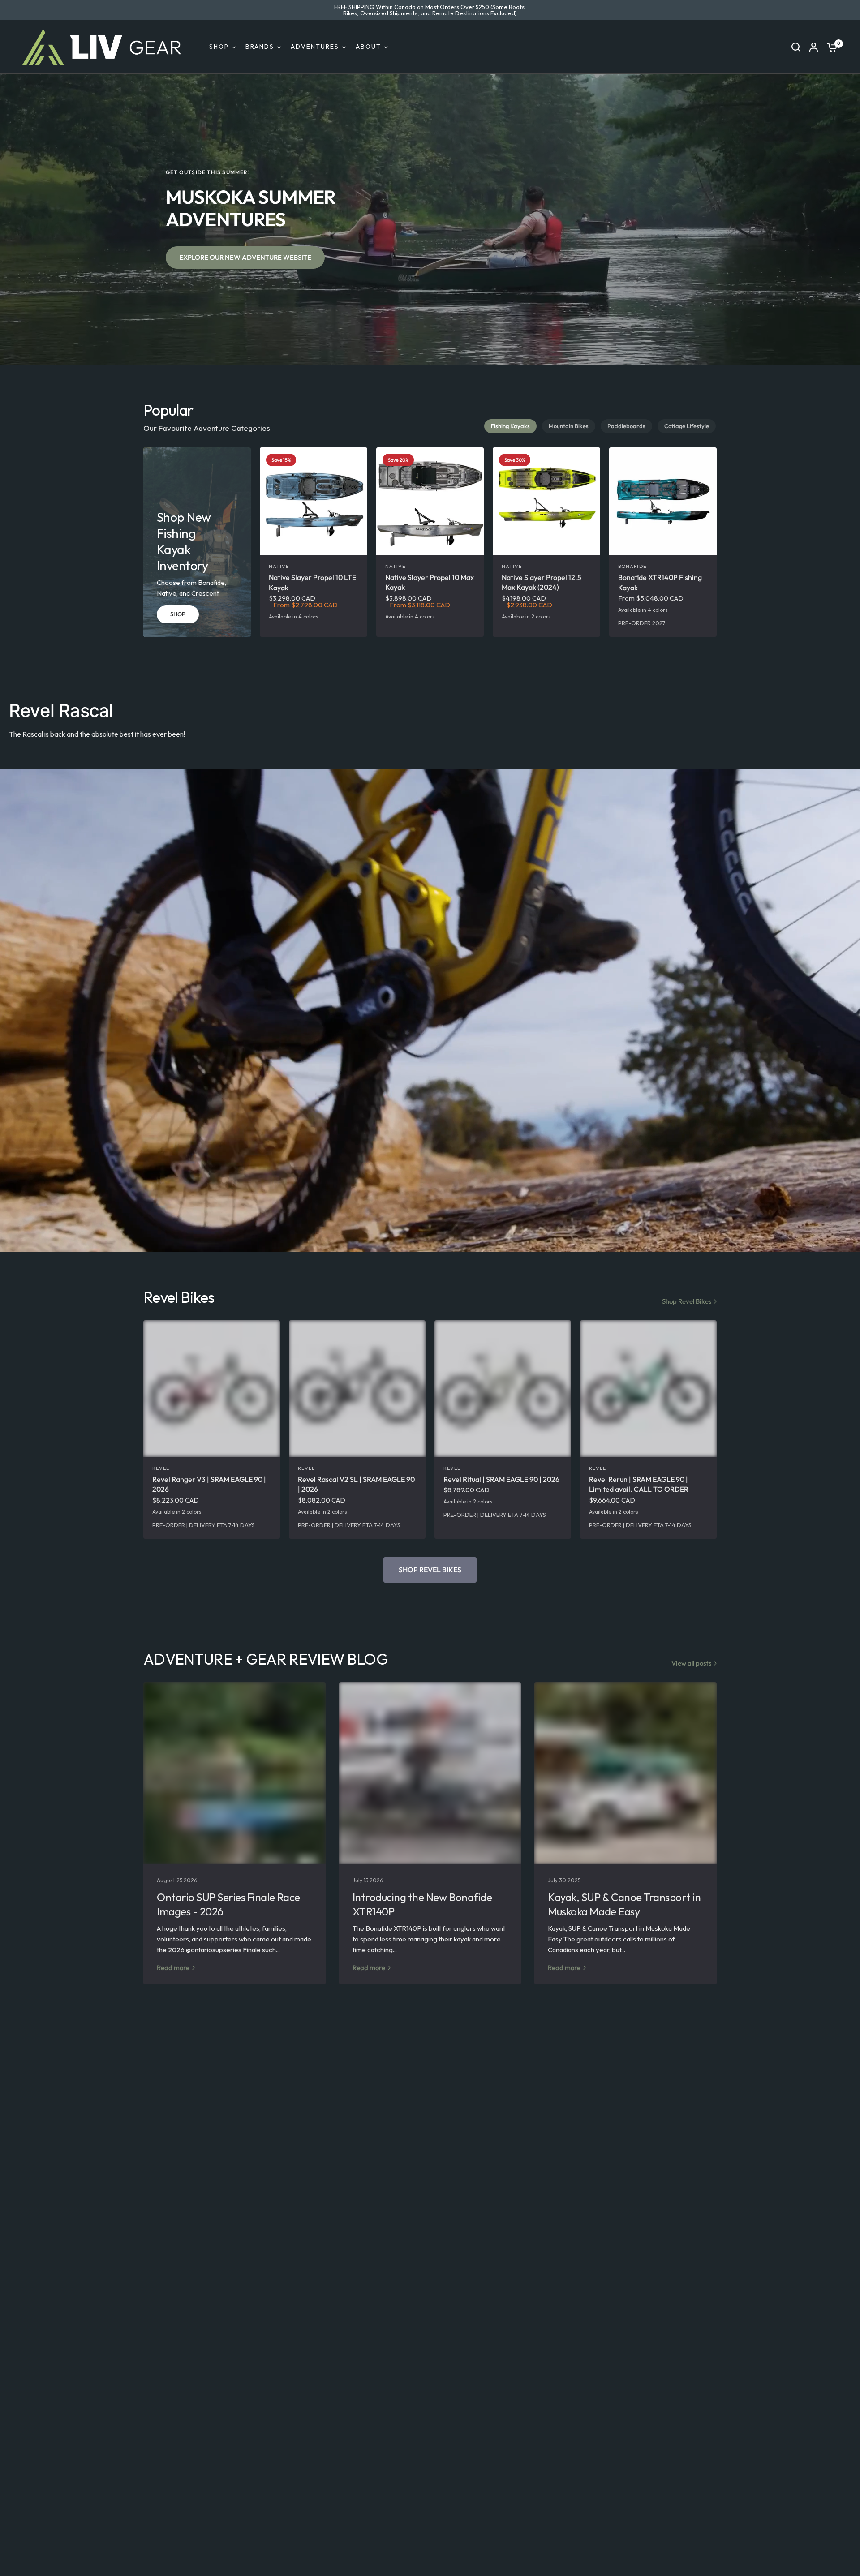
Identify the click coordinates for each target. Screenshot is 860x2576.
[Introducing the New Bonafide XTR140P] (430, 1773)
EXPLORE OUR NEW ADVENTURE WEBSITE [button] (245, 257)
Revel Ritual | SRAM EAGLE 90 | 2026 (501, 1479)
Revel (161, 1468)
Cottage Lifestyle (687, 426)
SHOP (178, 614)
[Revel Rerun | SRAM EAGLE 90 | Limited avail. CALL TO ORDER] (648, 1389)
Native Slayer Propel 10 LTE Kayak (312, 582)
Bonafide (632, 566)
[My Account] (814, 47)
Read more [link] (173, 1968)
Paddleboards (626, 426)
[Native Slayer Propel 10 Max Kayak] (430, 501)
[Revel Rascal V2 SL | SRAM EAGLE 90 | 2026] (357, 1389)
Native (279, 566)
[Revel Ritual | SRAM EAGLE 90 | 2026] (503, 1389)
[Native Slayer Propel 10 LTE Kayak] (314, 501)
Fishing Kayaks (510, 426)
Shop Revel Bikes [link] (687, 1301)
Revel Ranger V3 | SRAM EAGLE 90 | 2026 (209, 1484)
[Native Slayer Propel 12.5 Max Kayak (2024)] (546, 501)
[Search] (796, 47)
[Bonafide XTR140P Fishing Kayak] (663, 501)
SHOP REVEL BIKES (430, 1570)
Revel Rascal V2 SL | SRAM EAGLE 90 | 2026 (356, 1484)
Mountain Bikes (569, 426)
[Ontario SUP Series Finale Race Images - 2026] (234, 1773)
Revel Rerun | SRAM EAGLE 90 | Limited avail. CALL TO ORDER (639, 1484)
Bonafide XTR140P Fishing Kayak (660, 582)
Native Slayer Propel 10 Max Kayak (430, 582)
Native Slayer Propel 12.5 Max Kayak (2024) (542, 582)
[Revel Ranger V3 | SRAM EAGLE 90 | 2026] (212, 1389)
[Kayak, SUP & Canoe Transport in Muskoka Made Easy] (626, 1773)
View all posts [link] (691, 1663)
